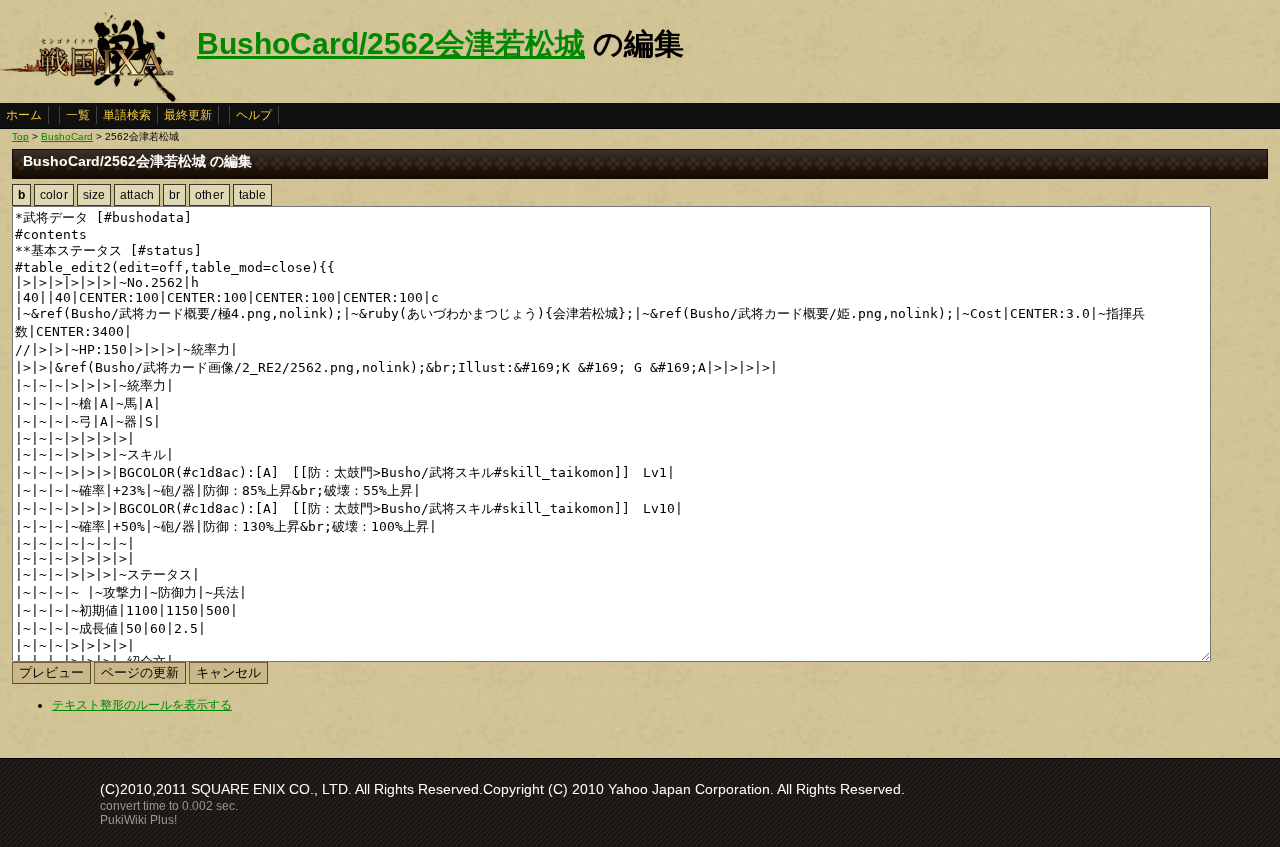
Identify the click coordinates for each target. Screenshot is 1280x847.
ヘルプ (254, 115)
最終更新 (188, 115)
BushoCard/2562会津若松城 (391, 43)
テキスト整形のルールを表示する (142, 705)
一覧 (78, 115)
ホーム (24, 115)
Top (20, 136)
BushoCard (67, 136)
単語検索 (127, 115)
